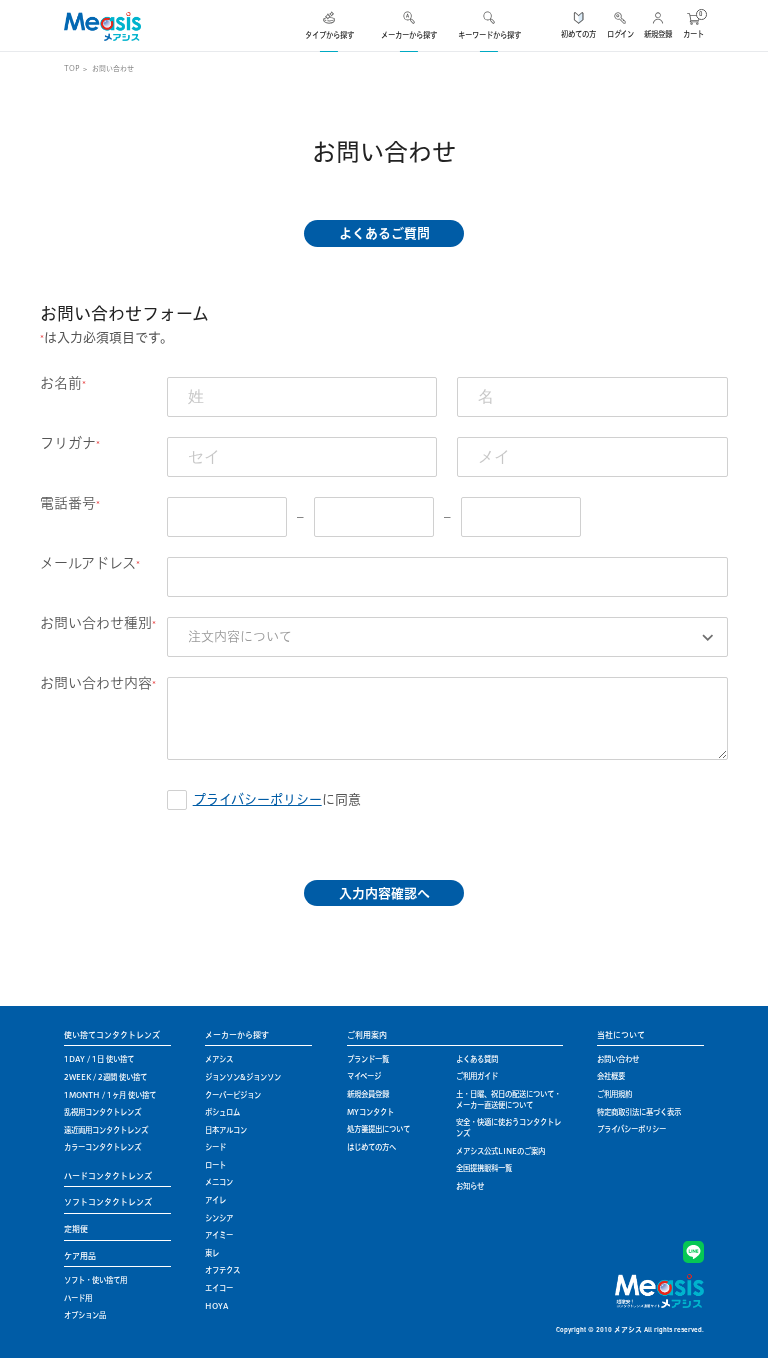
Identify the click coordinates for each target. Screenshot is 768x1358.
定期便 (76, 1229)
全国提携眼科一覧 (484, 1168)
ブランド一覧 (368, 1059)
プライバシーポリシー (257, 799)
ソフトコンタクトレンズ (108, 1202)
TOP (71, 68)
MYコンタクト (370, 1112)
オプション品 (85, 1315)
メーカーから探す (237, 1035)
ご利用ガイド (477, 1076)
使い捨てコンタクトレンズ (112, 1035)
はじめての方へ (371, 1147)
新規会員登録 (368, 1094)
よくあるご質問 (384, 233)
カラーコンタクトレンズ (102, 1147)
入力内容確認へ (384, 893)
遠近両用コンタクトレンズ (106, 1130)
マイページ (364, 1076)
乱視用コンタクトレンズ (102, 1112)
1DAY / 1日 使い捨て (99, 1059)
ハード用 (78, 1298)
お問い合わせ (618, 1059)
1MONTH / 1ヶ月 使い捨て (110, 1095)
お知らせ (470, 1186)
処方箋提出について (378, 1129)
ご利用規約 (614, 1094)
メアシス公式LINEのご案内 (500, 1151)
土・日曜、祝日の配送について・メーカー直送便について (508, 1099)
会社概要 (611, 1076)
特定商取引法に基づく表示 (639, 1112)
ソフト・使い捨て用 (95, 1280)
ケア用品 (80, 1256)
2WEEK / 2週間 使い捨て (105, 1077)
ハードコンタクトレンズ (108, 1176)
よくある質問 (477, 1059)
